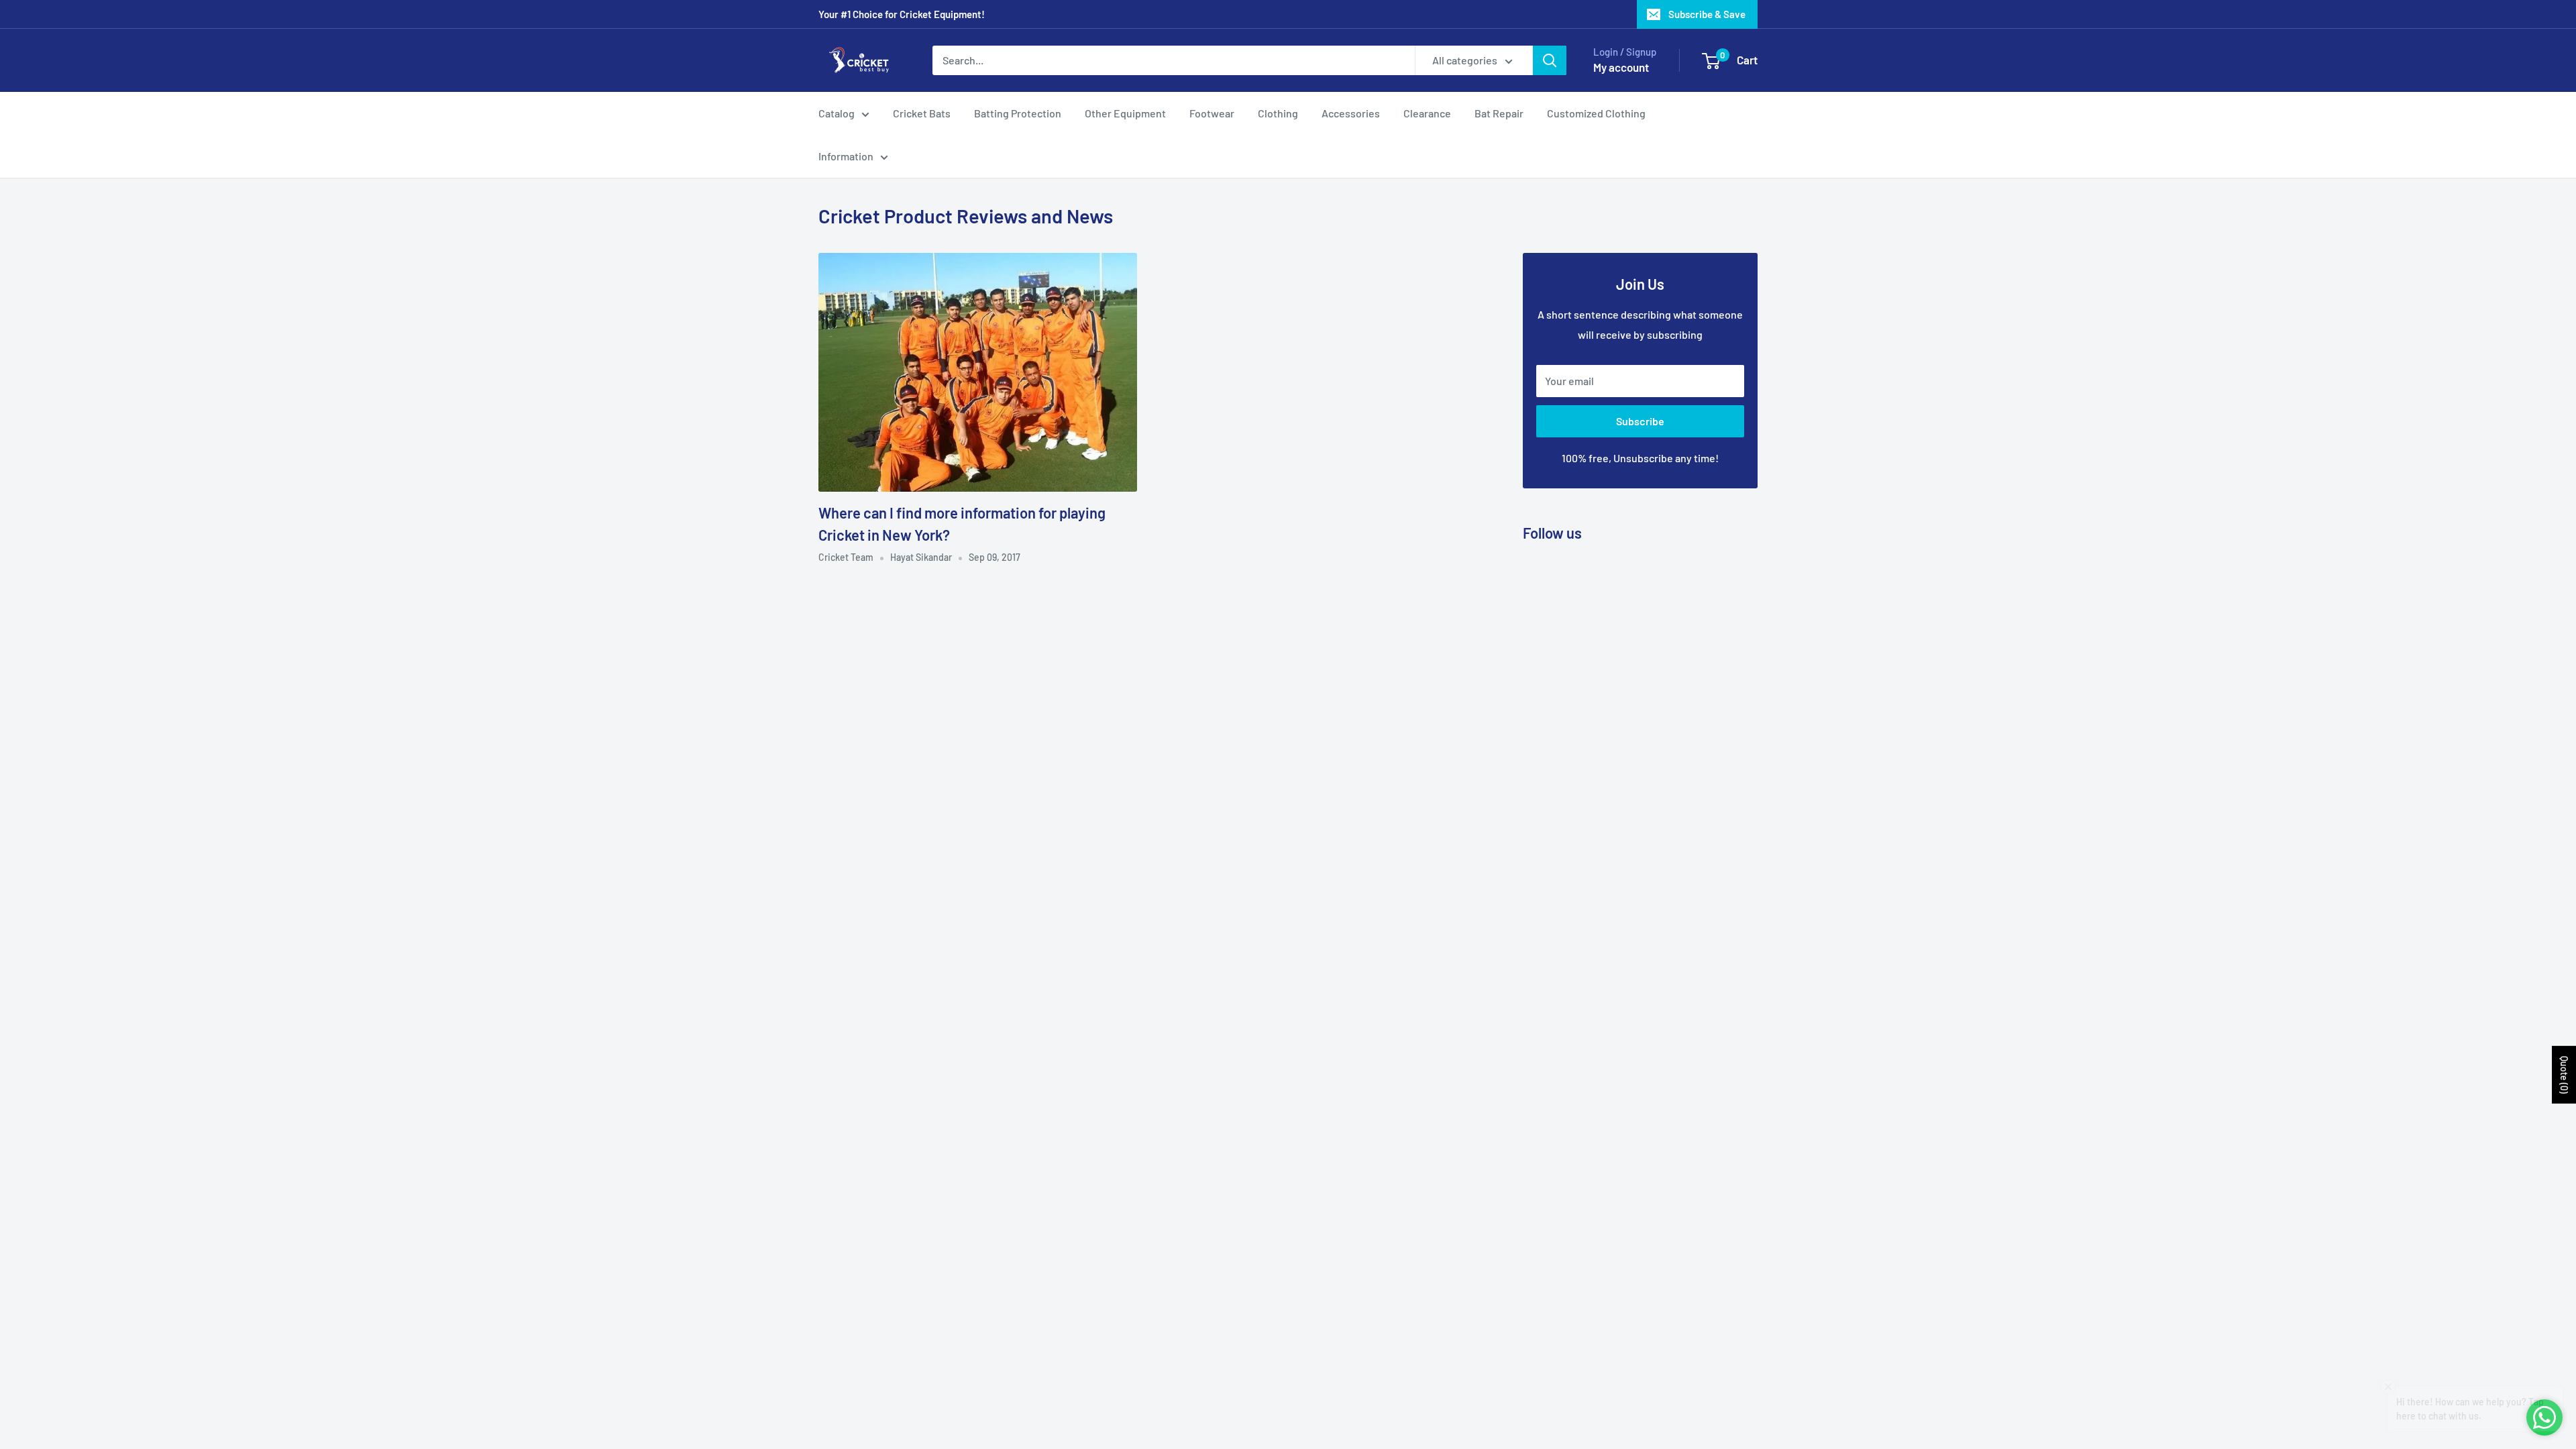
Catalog (837, 113)
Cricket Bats (922, 113)
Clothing (1278, 113)
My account (1621, 67)
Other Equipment (1125, 113)
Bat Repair (1499, 113)
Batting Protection (1018, 113)
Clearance (1427, 113)
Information (846, 156)
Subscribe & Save (1707, 14)
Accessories (1351, 113)
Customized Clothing (1596, 113)
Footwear (1212, 113)
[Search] (1550, 60)
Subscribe (1640, 421)
